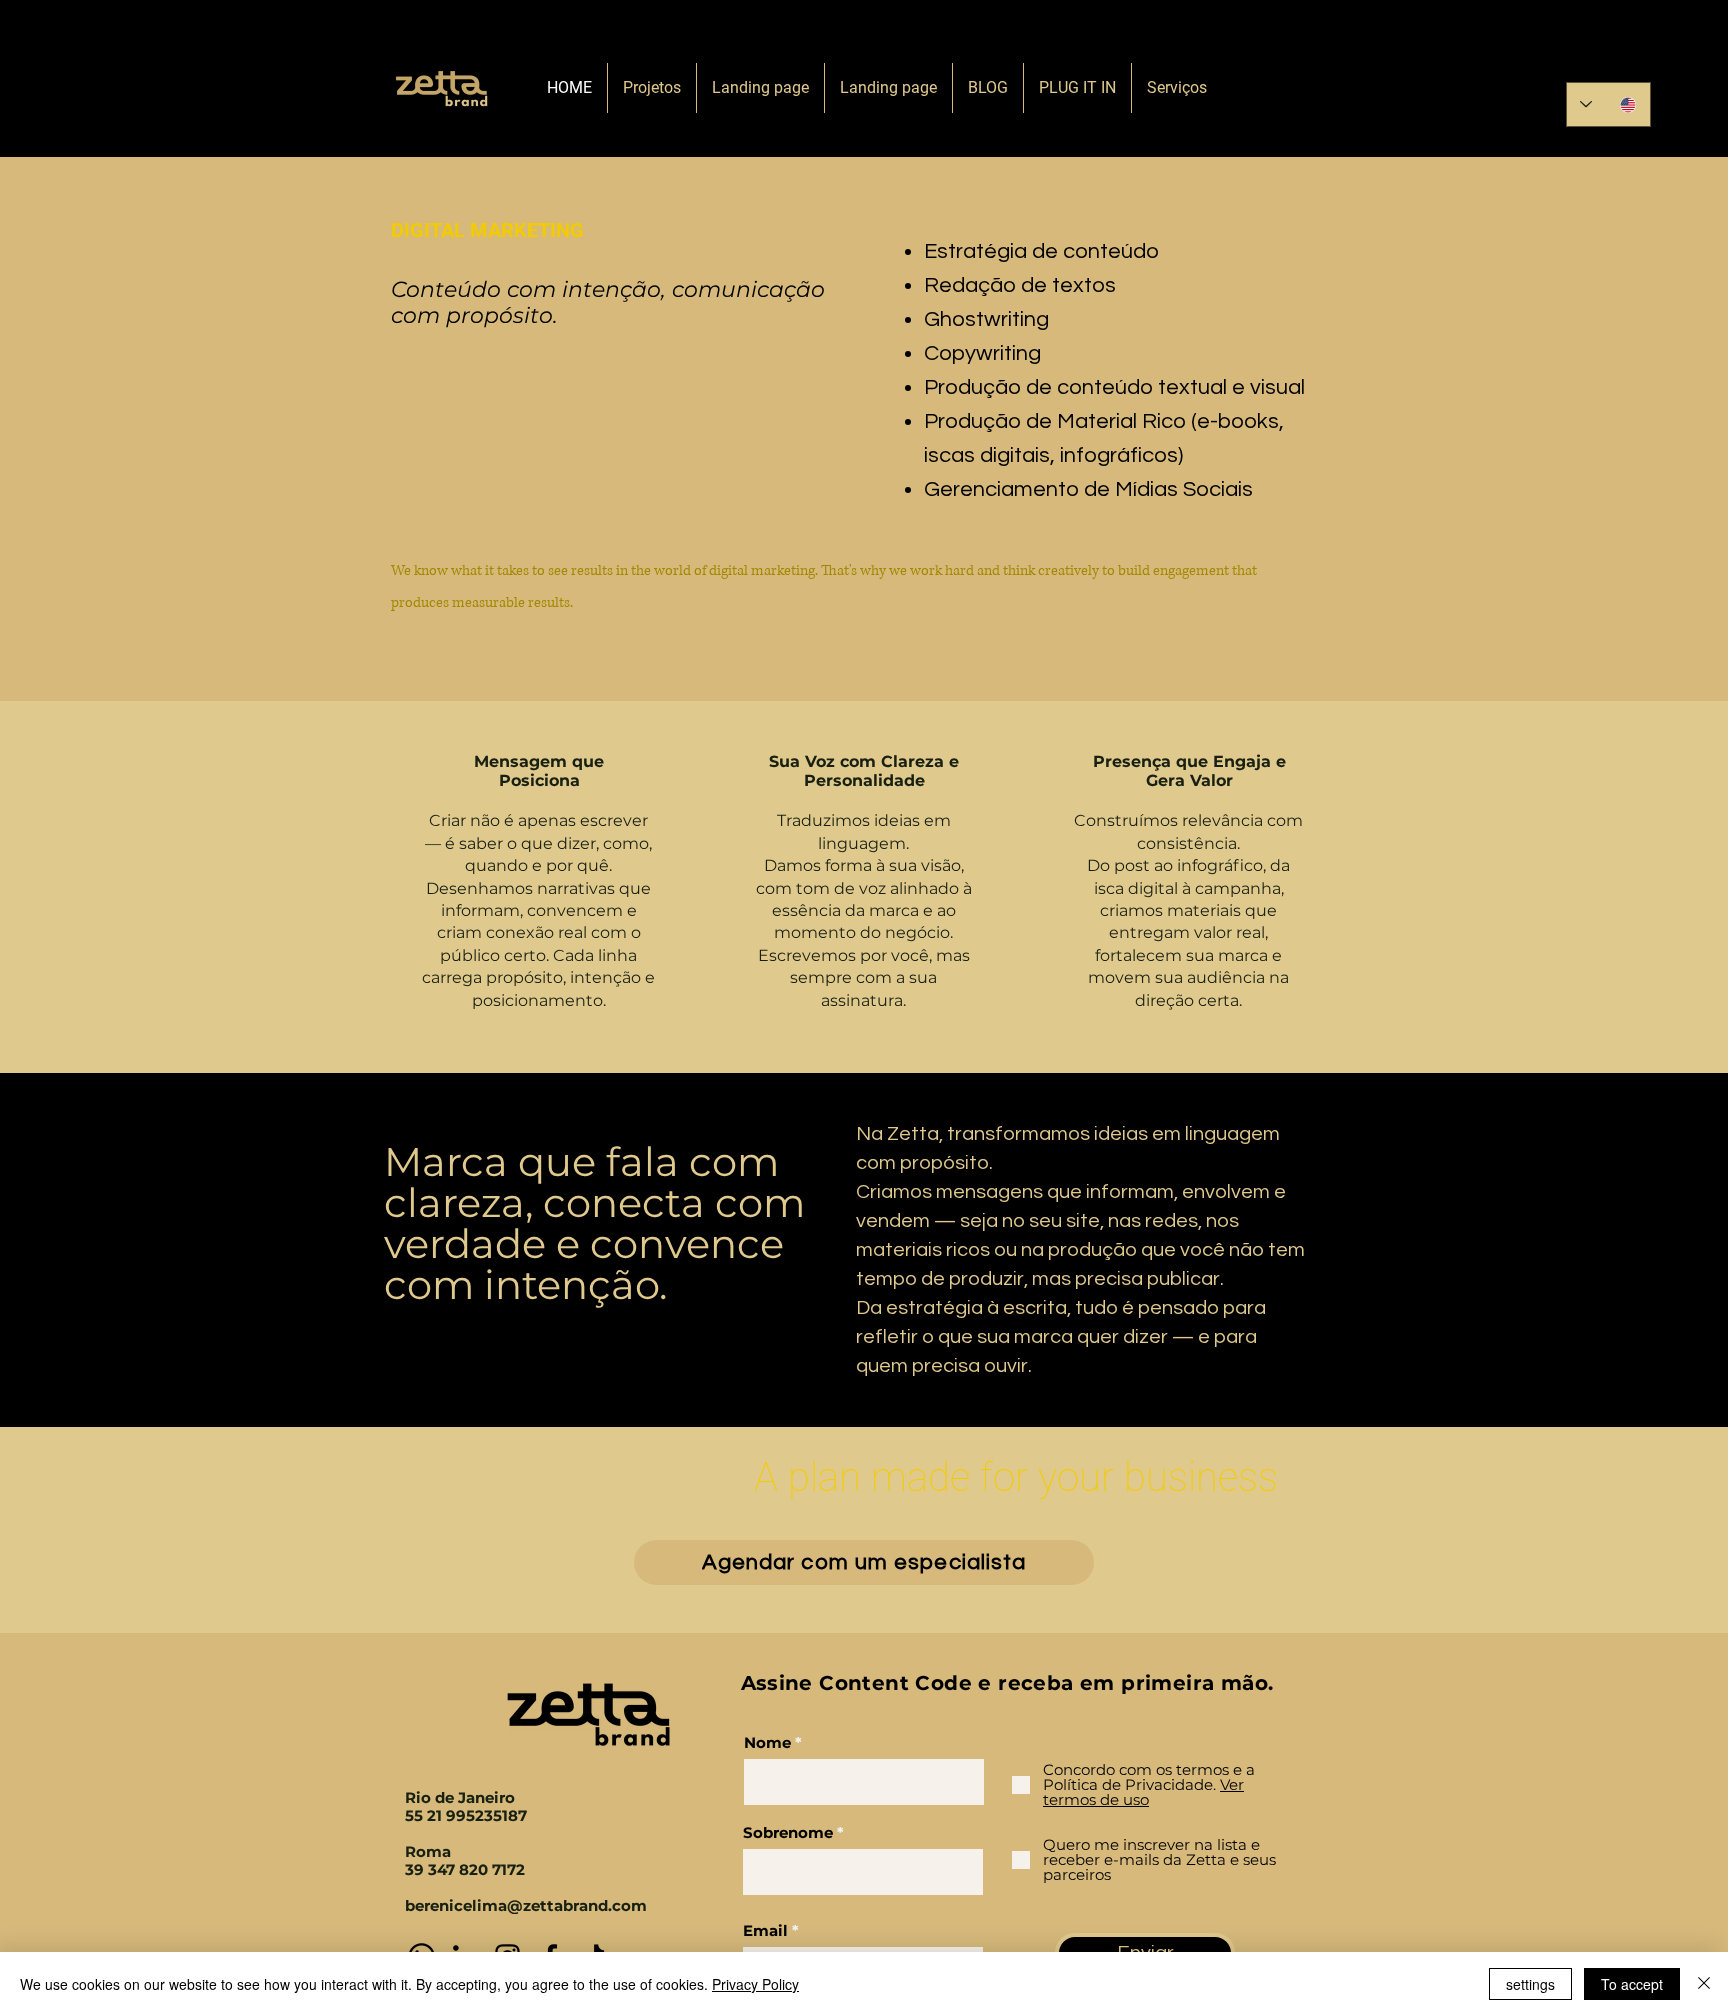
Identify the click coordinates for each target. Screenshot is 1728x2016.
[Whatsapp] (1578, 53)
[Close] (1704, 1984)
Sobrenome (788, 1832)
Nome (767, 1742)
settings (1530, 1984)
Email (765, 1930)
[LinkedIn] (1613, 53)
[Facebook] (1683, 53)
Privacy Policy (755, 1984)
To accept (1632, 1984)
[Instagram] (1648, 53)
